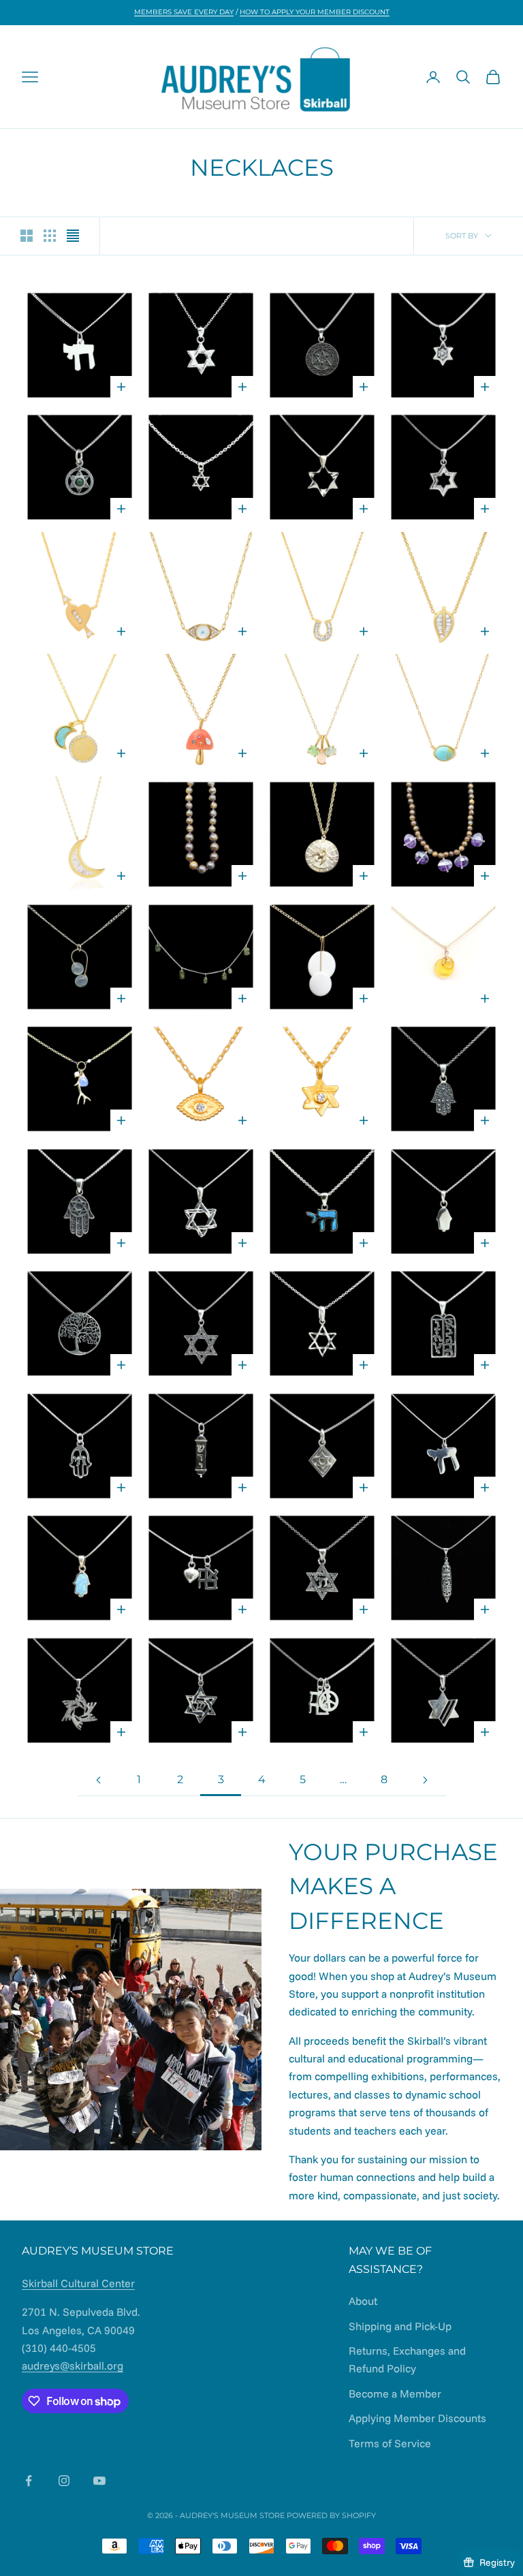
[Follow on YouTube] (99, 2481)
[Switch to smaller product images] (50, 236)
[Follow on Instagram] (64, 2481)
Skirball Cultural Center (78, 2283)
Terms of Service (390, 2443)
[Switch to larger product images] (27, 236)
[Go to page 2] (98, 1780)
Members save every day (184, 12)
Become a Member (395, 2393)
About (363, 2301)
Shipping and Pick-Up (400, 2326)
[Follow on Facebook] (29, 2481)
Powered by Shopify (331, 2515)
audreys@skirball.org (73, 2366)
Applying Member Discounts (417, 2418)
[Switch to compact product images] (73, 236)
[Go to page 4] (425, 1780)
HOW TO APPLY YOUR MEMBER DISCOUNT (315, 12)
